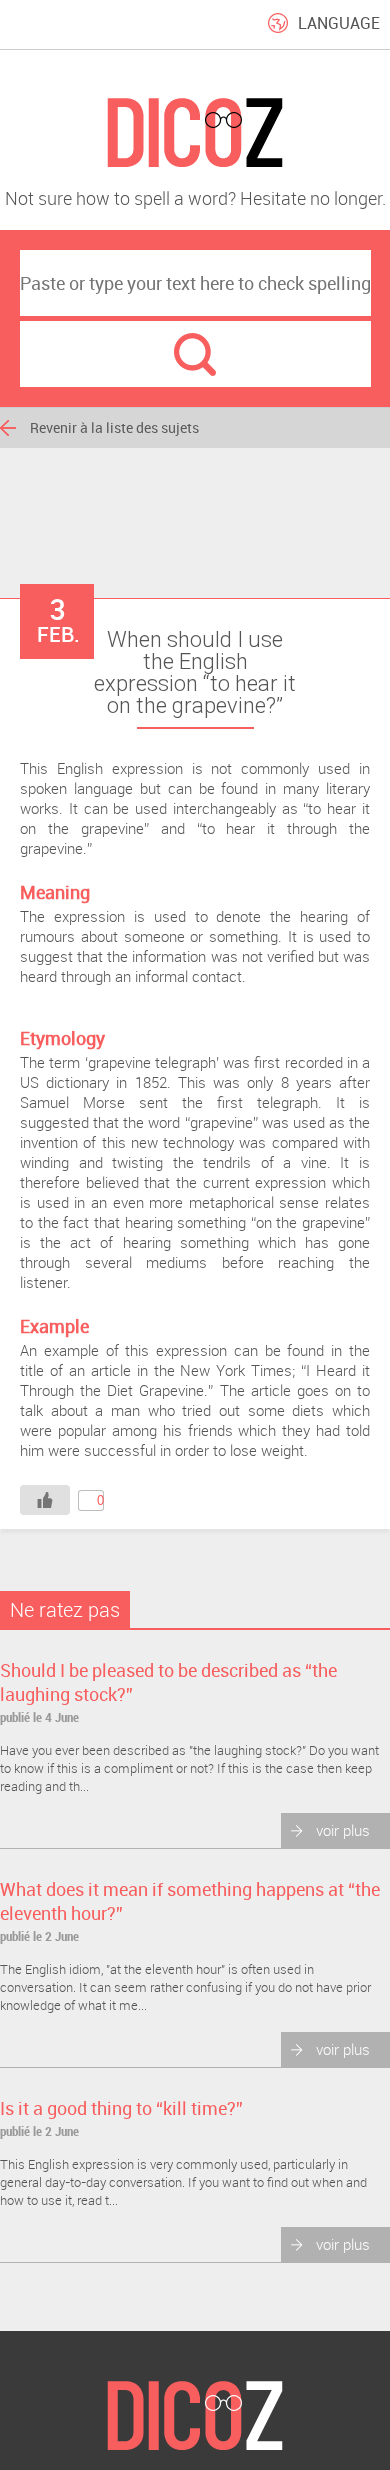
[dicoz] (195, 133)
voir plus (343, 1830)
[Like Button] (45, 1500)
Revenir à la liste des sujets (114, 427)
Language (339, 23)
